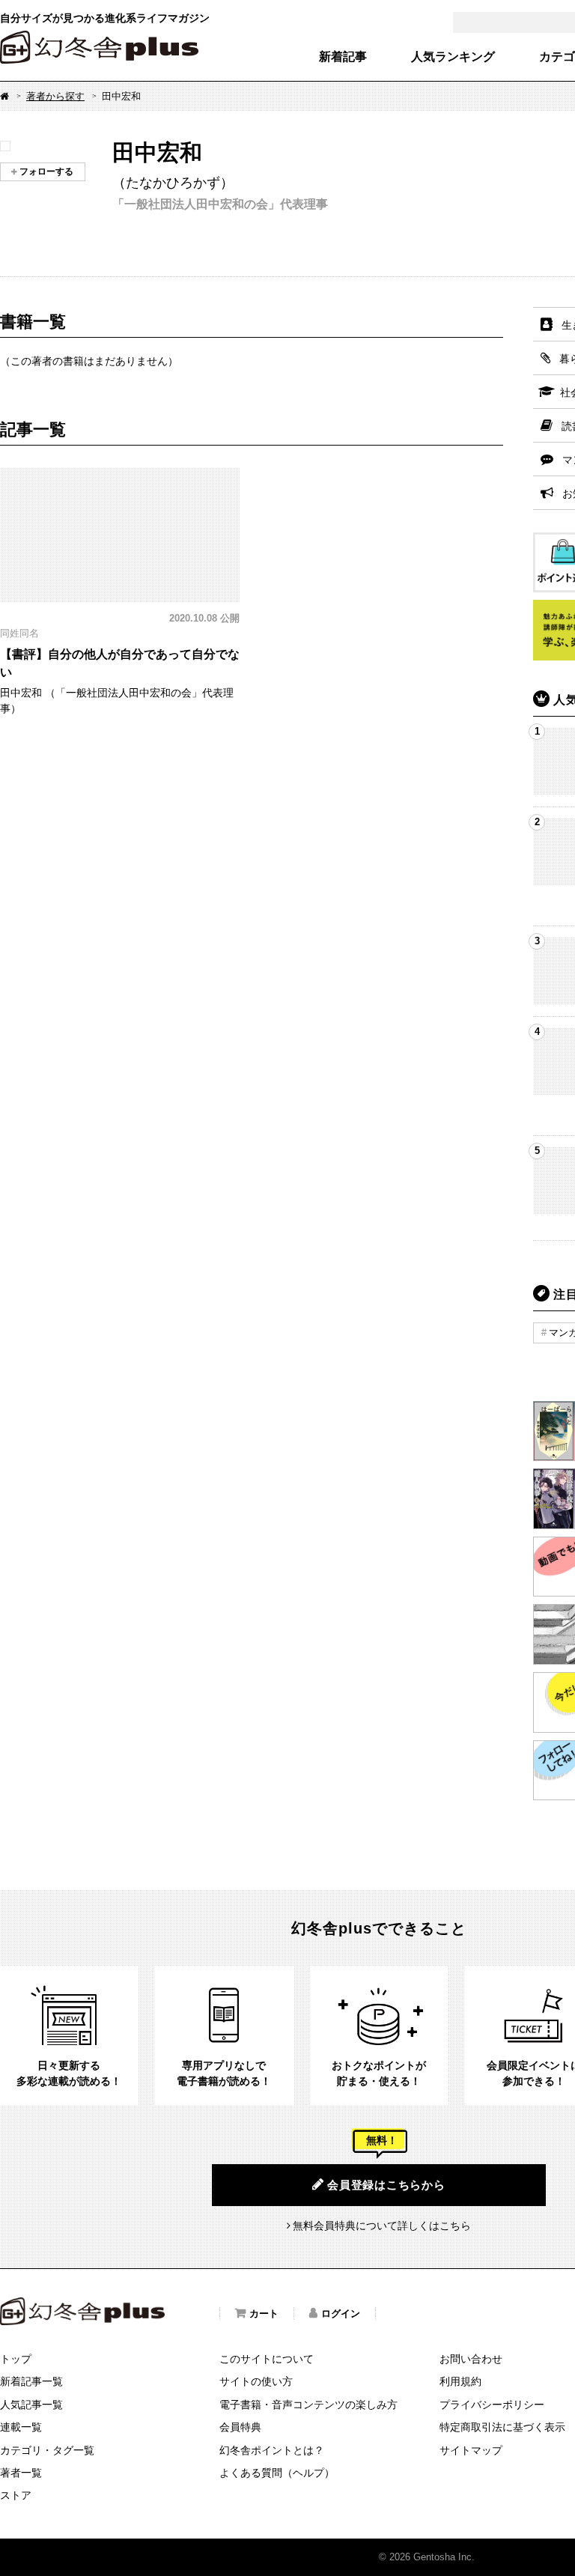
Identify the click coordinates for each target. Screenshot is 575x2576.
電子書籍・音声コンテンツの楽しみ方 (308, 2405)
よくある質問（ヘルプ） (277, 2473)
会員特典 (240, 2427)
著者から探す (55, 96)
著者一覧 (21, 2473)
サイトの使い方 (256, 2381)
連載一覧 (21, 2427)
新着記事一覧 (31, 2381)
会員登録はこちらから (386, 2185)
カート (264, 2314)
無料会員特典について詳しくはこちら (382, 2226)
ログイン (341, 2314)
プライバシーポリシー (492, 2405)
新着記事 (343, 57)
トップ (16, 2359)
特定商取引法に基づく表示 (502, 2427)
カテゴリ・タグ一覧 (47, 2450)
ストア (16, 2495)
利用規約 (460, 2381)
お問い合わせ (471, 2359)
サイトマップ (471, 2450)
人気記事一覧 (31, 2405)
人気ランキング (453, 57)
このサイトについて (267, 2359)
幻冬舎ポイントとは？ (272, 2450)
